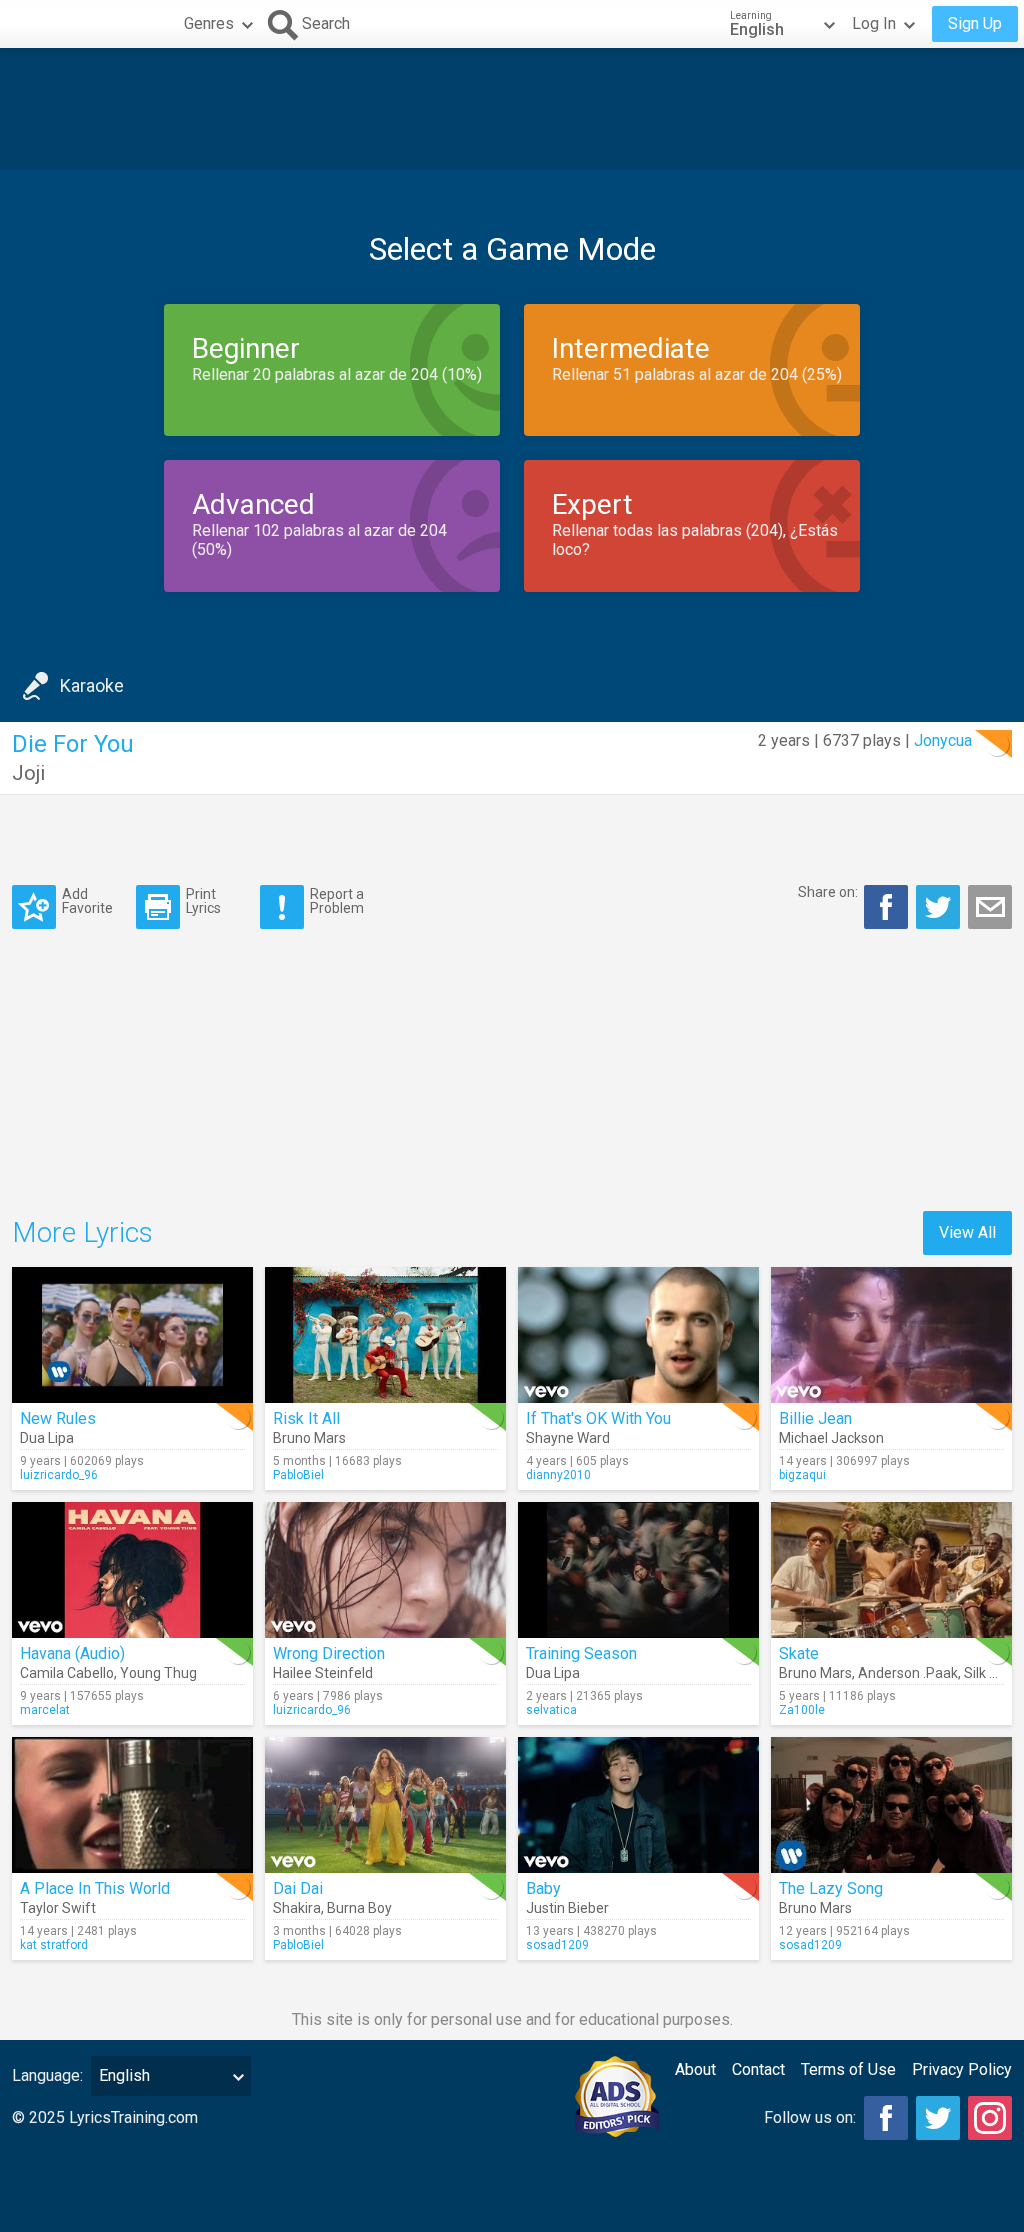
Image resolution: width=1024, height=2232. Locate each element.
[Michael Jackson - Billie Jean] (891, 1335)
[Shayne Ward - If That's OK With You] (638, 1335)
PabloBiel (298, 1475)
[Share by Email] (990, 907)
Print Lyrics (203, 900)
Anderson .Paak (908, 1673)
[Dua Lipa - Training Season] (638, 1570)
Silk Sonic (994, 1673)
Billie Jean (815, 1418)
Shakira (297, 1908)
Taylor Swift (58, 1908)
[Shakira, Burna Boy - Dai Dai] (385, 1805)
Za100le (802, 1710)
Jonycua (943, 740)
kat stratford (54, 1945)
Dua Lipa (47, 1438)
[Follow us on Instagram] (990, 2118)
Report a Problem (337, 900)
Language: (47, 2075)
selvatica (551, 1710)
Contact (758, 2069)
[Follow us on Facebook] (886, 2118)
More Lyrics (82, 1232)
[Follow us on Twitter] (938, 2118)
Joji (28, 773)
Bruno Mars (309, 1438)
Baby (543, 1888)
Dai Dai (298, 1888)
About (695, 2069)
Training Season (581, 1653)
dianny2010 (558, 1475)
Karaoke (92, 685)
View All (967, 1232)
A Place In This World (95, 1888)
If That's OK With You (598, 1418)
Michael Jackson (831, 1438)
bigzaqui (802, 1475)
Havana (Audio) (72, 1653)
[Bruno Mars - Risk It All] (385, 1335)
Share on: (828, 892)
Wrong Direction (329, 1653)
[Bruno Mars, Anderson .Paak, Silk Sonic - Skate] (891, 1570)
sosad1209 (557, 1945)
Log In (874, 23)
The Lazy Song (831, 1888)
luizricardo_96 (59, 1475)
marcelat (45, 1710)
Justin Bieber (567, 1908)
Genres (209, 23)
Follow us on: (810, 2117)
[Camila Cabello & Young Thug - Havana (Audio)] (132, 1570)
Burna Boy (359, 1908)
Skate (799, 1653)
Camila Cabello (67, 1673)
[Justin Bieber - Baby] (638, 1805)
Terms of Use (848, 2069)
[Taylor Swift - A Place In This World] (132, 1805)
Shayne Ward (568, 1438)
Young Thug (158, 1673)
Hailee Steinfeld (323, 1673)
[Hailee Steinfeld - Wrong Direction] (385, 1570)
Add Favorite (87, 900)
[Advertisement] (512, 109)
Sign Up (975, 23)
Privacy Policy (962, 2069)
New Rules (58, 1418)
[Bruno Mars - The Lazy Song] (891, 1805)
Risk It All (306, 1418)
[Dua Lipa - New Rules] (132, 1335)
